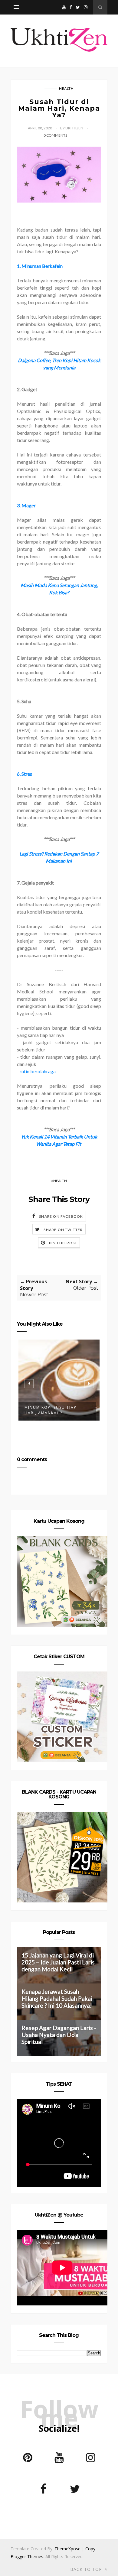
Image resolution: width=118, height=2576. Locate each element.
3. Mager (26, 505)
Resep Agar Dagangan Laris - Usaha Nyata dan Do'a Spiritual (59, 2035)
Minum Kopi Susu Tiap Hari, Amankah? (51, 1410)
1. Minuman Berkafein (40, 266)
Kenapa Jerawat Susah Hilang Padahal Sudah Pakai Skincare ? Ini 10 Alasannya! (57, 1998)
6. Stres (25, 774)
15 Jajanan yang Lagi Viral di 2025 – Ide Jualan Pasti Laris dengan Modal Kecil (58, 1962)
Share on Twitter (63, 1230)
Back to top (87, 2569)
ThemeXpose (67, 2549)
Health (66, 88)
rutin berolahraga (38, 1071)
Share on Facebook (61, 1216)
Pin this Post (63, 1243)
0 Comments (55, 135)
